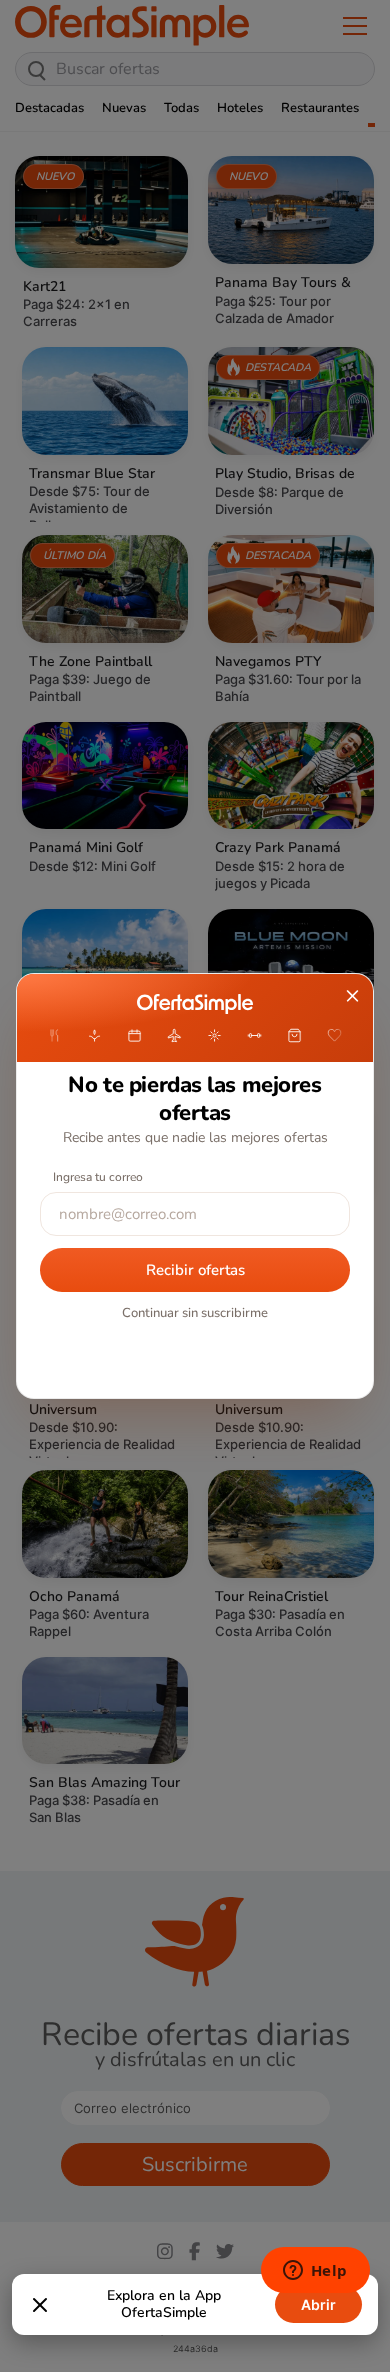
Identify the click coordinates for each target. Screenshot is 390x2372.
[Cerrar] (40, 2305)
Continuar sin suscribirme (195, 1313)
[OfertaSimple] (194, 1004)
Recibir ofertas (195, 1270)
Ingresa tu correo (98, 1177)
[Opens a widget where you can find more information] (315, 2272)
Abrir (318, 2304)
